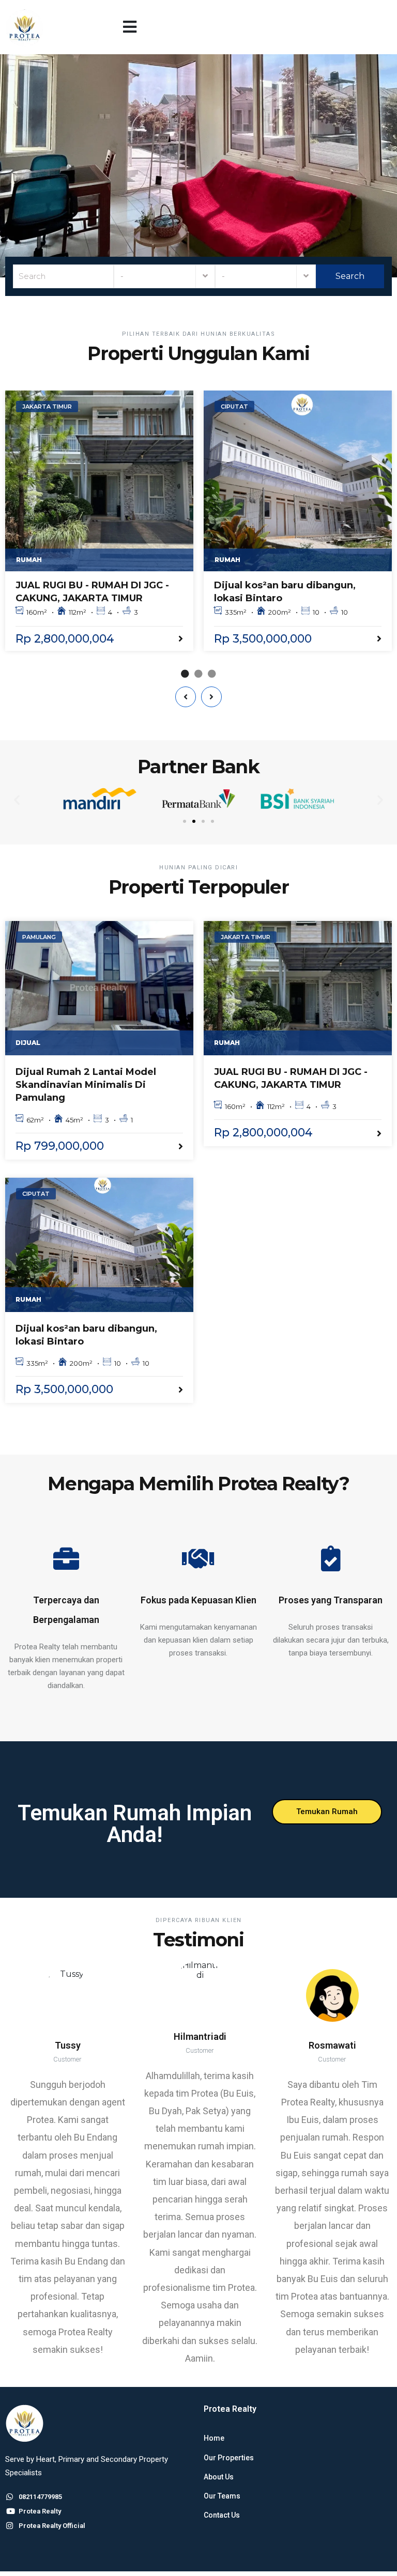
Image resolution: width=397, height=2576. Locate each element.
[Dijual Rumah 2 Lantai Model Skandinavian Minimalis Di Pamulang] (99, 988)
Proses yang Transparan (331, 1600)
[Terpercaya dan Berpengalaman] (66, 1558)
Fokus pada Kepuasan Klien (198, 1600)
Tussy (68, 2045)
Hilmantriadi (200, 2036)
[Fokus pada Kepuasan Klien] (198, 1558)
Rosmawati (332, 2045)
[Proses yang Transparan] (331, 1558)
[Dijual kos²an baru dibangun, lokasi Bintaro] (298, 481)
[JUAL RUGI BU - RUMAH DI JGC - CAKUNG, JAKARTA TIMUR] (99, 481)
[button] (130, 27)
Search (349, 276)
